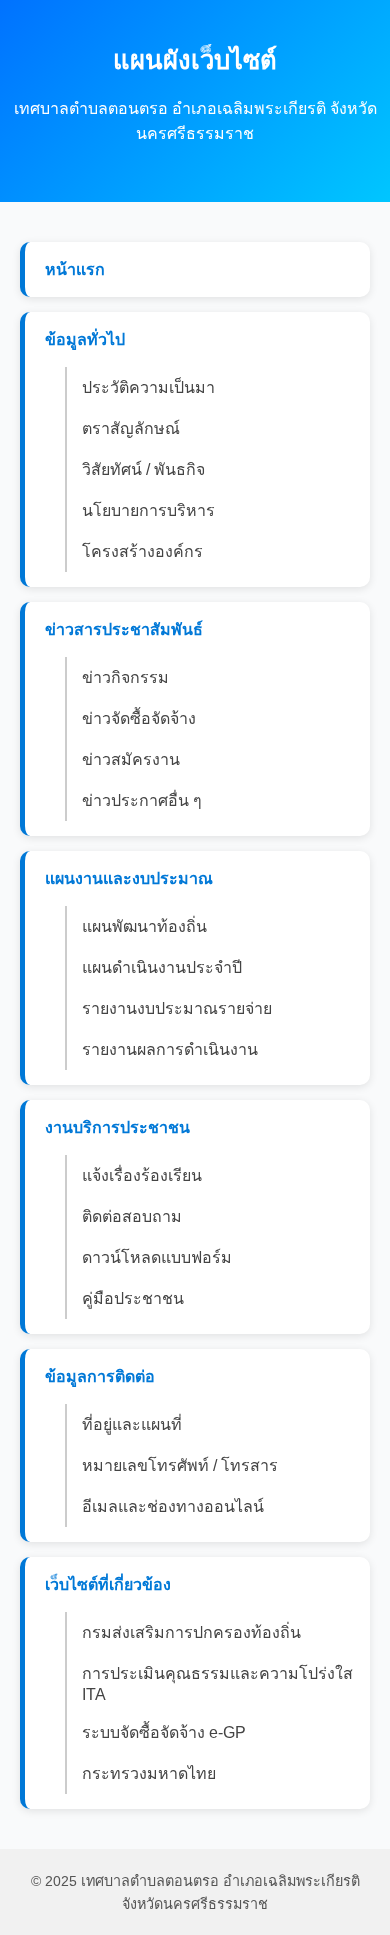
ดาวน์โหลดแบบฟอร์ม (157, 1257)
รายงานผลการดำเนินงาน (170, 1049)
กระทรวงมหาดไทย (149, 1773)
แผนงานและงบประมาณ (129, 878)
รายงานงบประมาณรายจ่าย (177, 1008)
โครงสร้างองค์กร (142, 551)
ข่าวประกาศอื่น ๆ (142, 800)
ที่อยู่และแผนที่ (132, 1424)
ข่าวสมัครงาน (131, 759)
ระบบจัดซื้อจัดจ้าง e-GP (164, 1732)
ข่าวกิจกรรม (125, 677)
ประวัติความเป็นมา (148, 387)
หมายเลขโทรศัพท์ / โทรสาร (180, 1465)
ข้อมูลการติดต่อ (100, 1376)
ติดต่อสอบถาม (132, 1216)
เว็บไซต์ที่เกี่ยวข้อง (108, 1584)
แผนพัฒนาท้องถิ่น (144, 926)
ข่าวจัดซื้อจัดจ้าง (139, 718)
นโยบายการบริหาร (148, 510)
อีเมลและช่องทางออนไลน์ (173, 1506)
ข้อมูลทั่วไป (85, 339)
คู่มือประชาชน (133, 1298)
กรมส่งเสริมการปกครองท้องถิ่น (191, 1632)
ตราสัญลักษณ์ (131, 428)
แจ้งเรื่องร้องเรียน (142, 1175)
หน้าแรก (75, 269)
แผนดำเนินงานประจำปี (162, 967)
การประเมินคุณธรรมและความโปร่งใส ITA (217, 1684)
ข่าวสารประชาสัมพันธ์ (124, 629)
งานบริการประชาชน (117, 1127)
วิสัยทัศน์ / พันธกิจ (143, 469)
